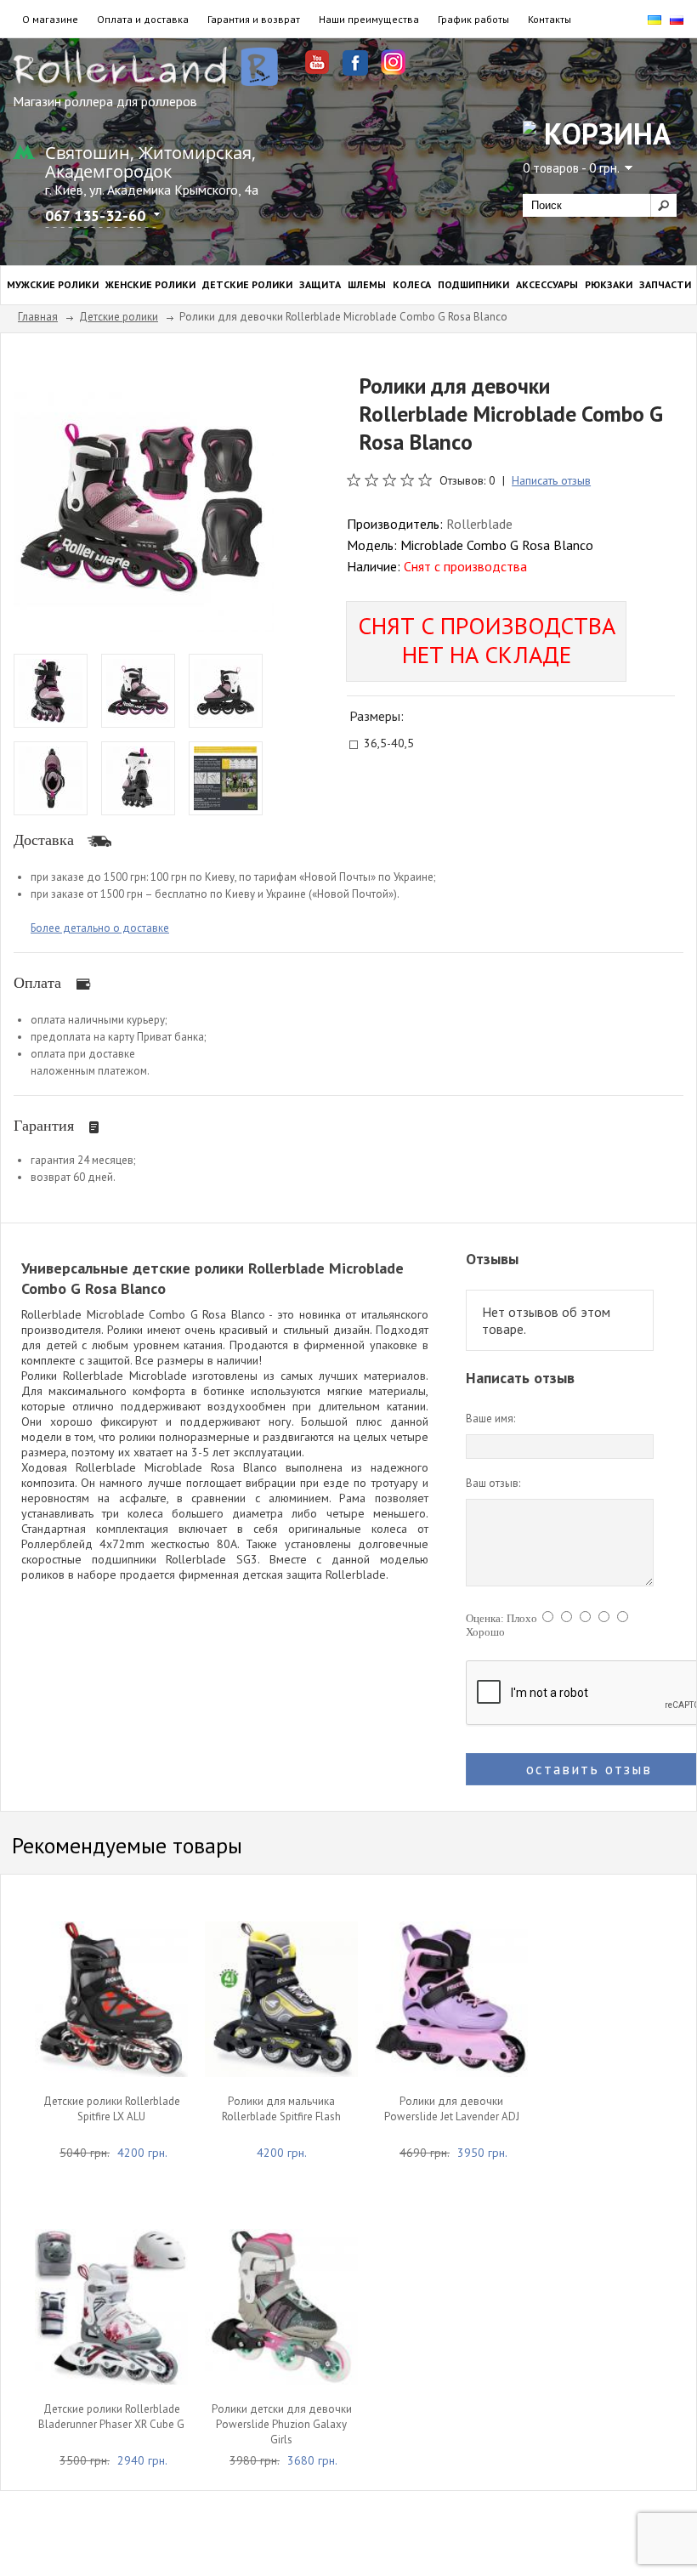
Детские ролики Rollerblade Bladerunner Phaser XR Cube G (111, 2417)
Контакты (550, 19)
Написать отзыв (551, 480)
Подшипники (473, 284)
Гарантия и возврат (254, 19)
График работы (473, 19)
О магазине (50, 19)
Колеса (412, 284)
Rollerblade (479, 524)
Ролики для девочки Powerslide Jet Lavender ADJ (452, 2109)
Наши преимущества (369, 19)
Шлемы (367, 284)
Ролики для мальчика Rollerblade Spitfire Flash (281, 2109)
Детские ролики (247, 284)
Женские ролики (150, 284)
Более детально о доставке (100, 928)
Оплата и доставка (143, 19)
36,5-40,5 (389, 745)
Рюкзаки (609, 284)
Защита (320, 284)
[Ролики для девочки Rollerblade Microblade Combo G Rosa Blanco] (144, 500)
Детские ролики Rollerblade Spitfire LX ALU (112, 2109)
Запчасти (665, 284)
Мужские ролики (53, 284)
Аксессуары (547, 284)
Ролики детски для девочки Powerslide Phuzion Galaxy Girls (282, 2424)
